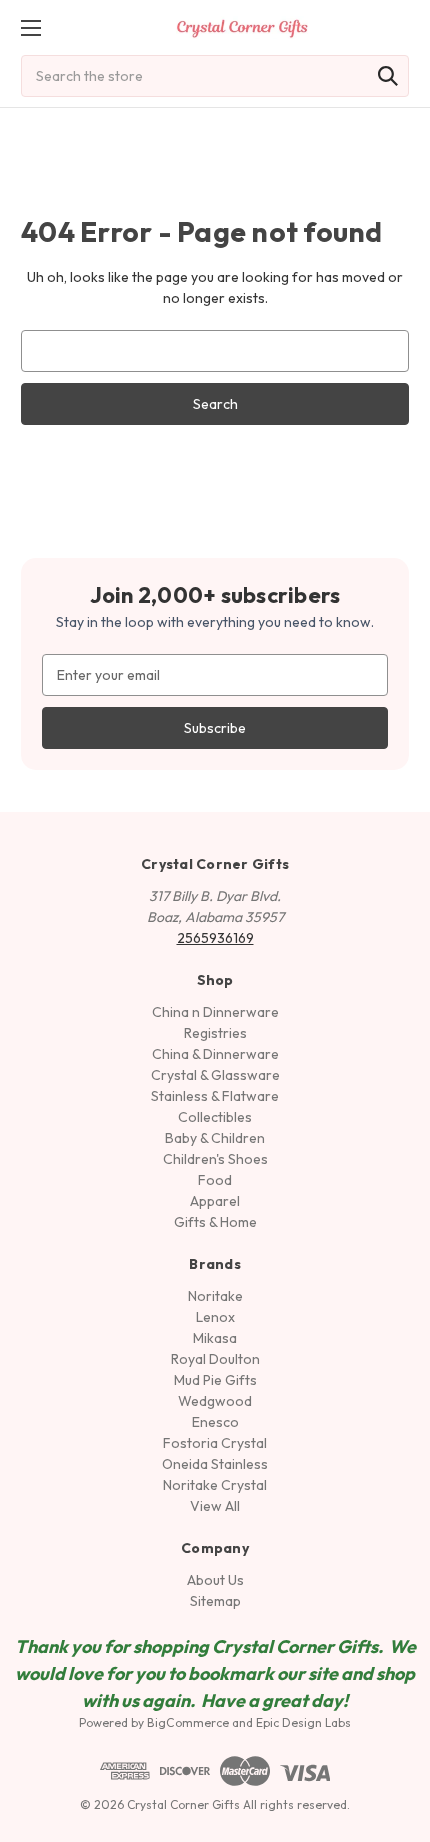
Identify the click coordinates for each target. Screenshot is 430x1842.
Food (215, 1180)
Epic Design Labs (303, 1722)
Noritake (215, 1296)
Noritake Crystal (215, 1485)
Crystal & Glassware (215, 1075)
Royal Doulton (215, 1359)
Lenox (215, 1317)
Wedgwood (215, 1401)
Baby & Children (215, 1138)
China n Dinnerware (215, 1012)
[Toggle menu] (30, 27)
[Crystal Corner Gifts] (242, 27)
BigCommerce (188, 1722)
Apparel (215, 1201)
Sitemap (215, 1601)
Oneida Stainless (215, 1464)
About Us (215, 1580)
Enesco (215, 1422)
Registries (215, 1033)
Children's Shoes (215, 1159)
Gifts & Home (215, 1222)
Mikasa (215, 1338)
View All (215, 1506)
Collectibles (215, 1117)
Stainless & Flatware (215, 1096)
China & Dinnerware (215, 1054)
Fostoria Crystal (215, 1443)
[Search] (388, 76)
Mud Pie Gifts (215, 1380)
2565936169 (215, 938)
